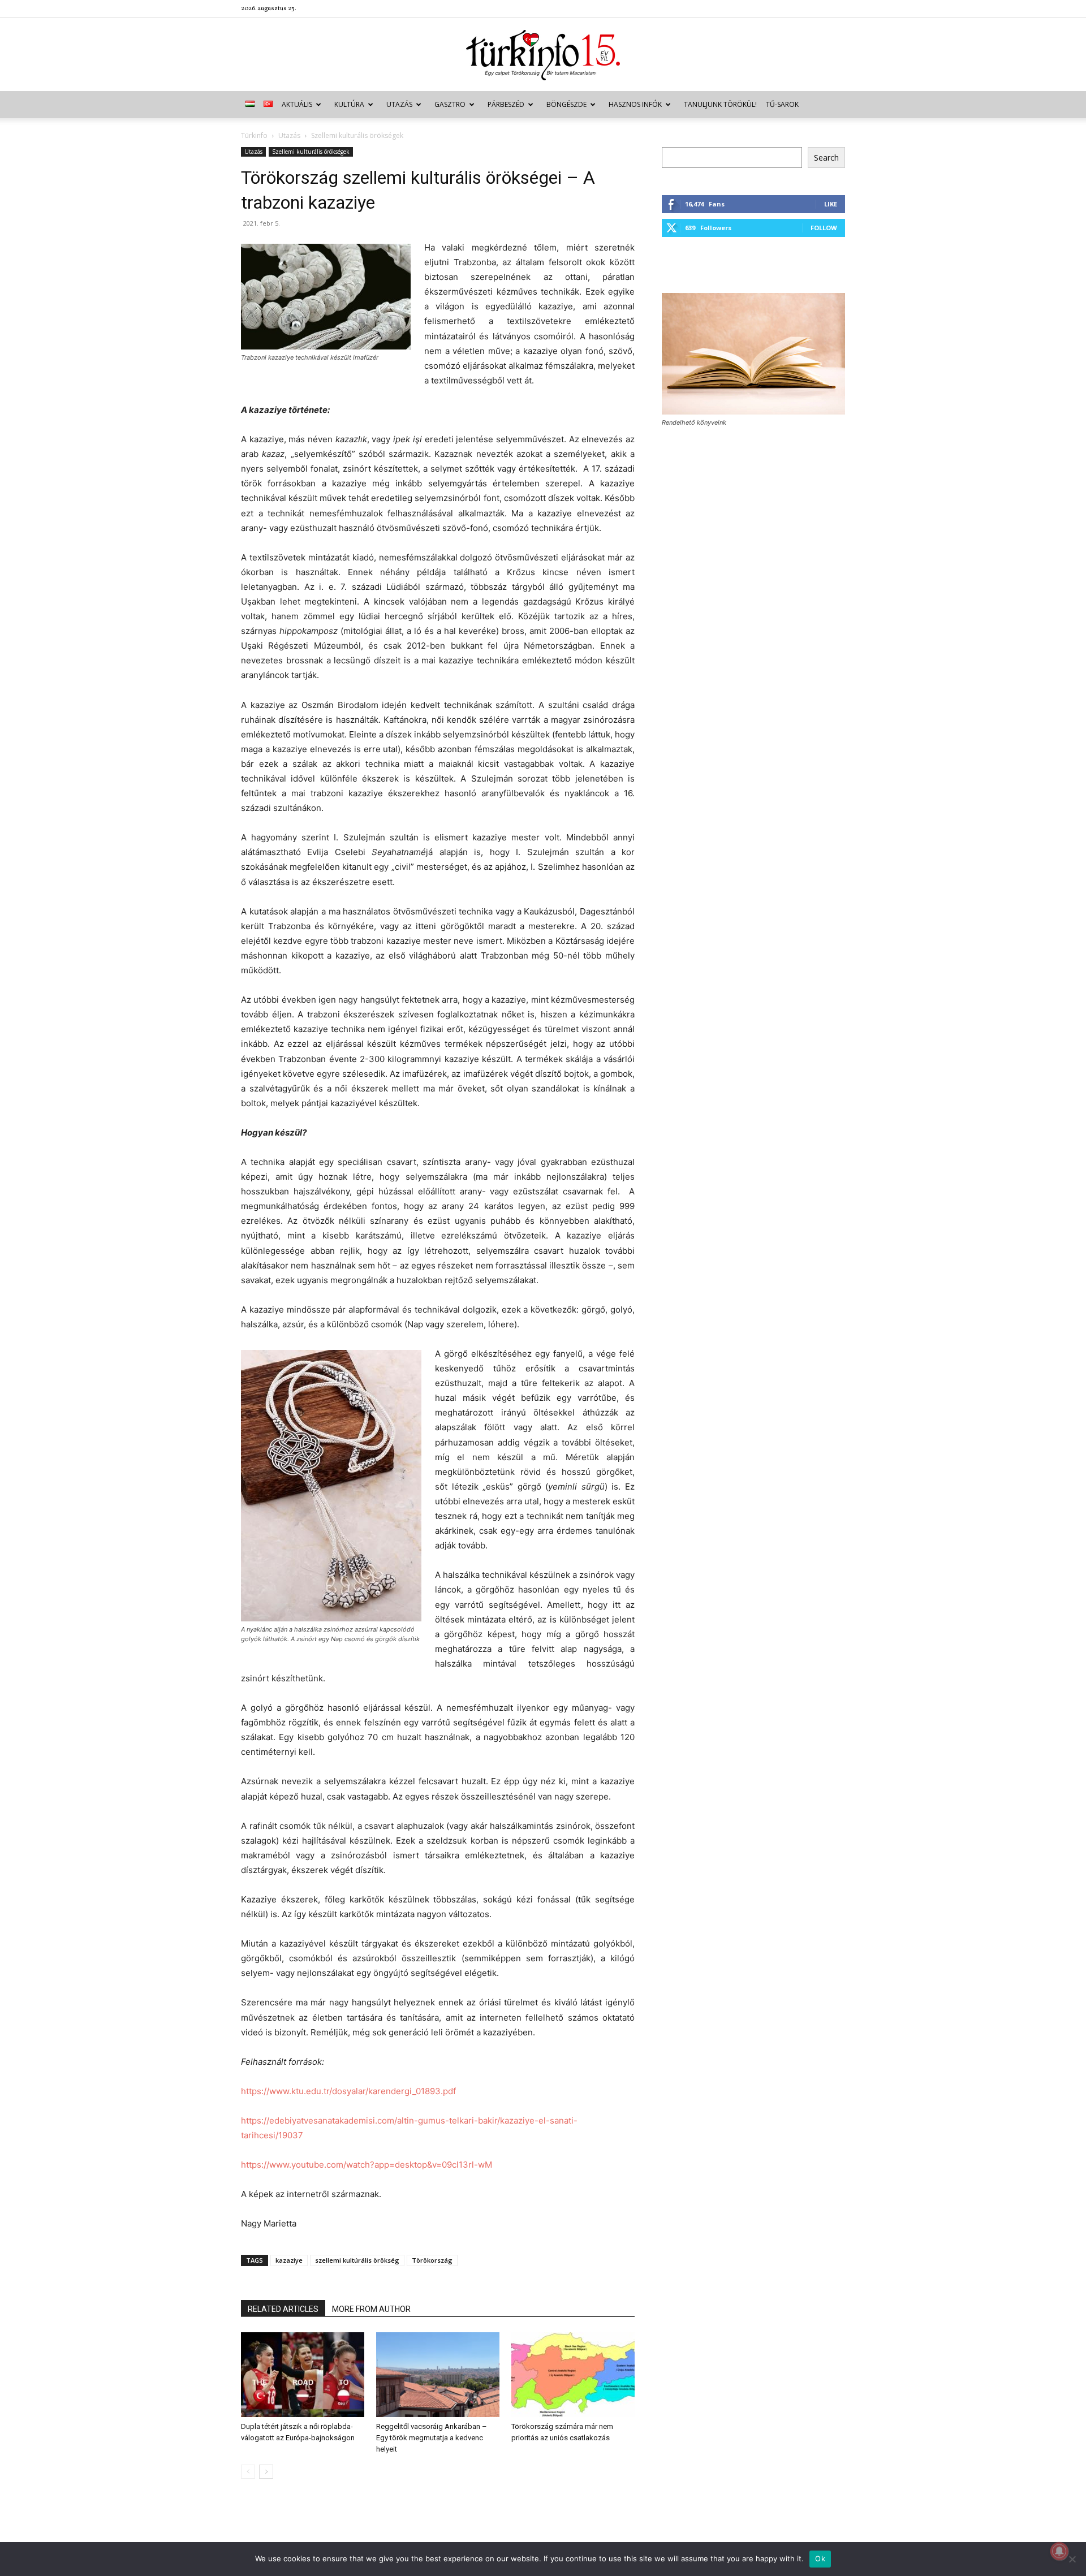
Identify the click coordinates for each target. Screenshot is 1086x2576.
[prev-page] (248, 2472)
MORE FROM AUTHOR (371, 2309)
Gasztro (450, 104)
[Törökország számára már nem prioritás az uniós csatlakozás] (573, 2375)
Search (826, 158)
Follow (824, 228)
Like (831, 204)
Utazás (399, 104)
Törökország (432, 2260)
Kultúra (349, 104)
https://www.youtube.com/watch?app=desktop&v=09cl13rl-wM (367, 2165)
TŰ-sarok (782, 104)
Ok (820, 2558)
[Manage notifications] (1059, 2551)
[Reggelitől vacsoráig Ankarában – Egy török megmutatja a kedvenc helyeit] (438, 2375)
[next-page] (266, 2472)
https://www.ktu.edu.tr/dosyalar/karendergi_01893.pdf (348, 2091)
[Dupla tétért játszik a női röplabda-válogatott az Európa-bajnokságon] (303, 2375)
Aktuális (297, 104)
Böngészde (566, 104)
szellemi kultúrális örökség (357, 2260)
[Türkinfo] (543, 55)
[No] (1072, 2559)
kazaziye (289, 2260)
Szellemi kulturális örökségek (311, 152)
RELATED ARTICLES (283, 2309)
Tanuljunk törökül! (720, 104)
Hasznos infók (635, 104)
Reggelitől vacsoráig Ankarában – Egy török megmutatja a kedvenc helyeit (432, 2438)
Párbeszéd (506, 104)
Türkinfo (254, 135)
